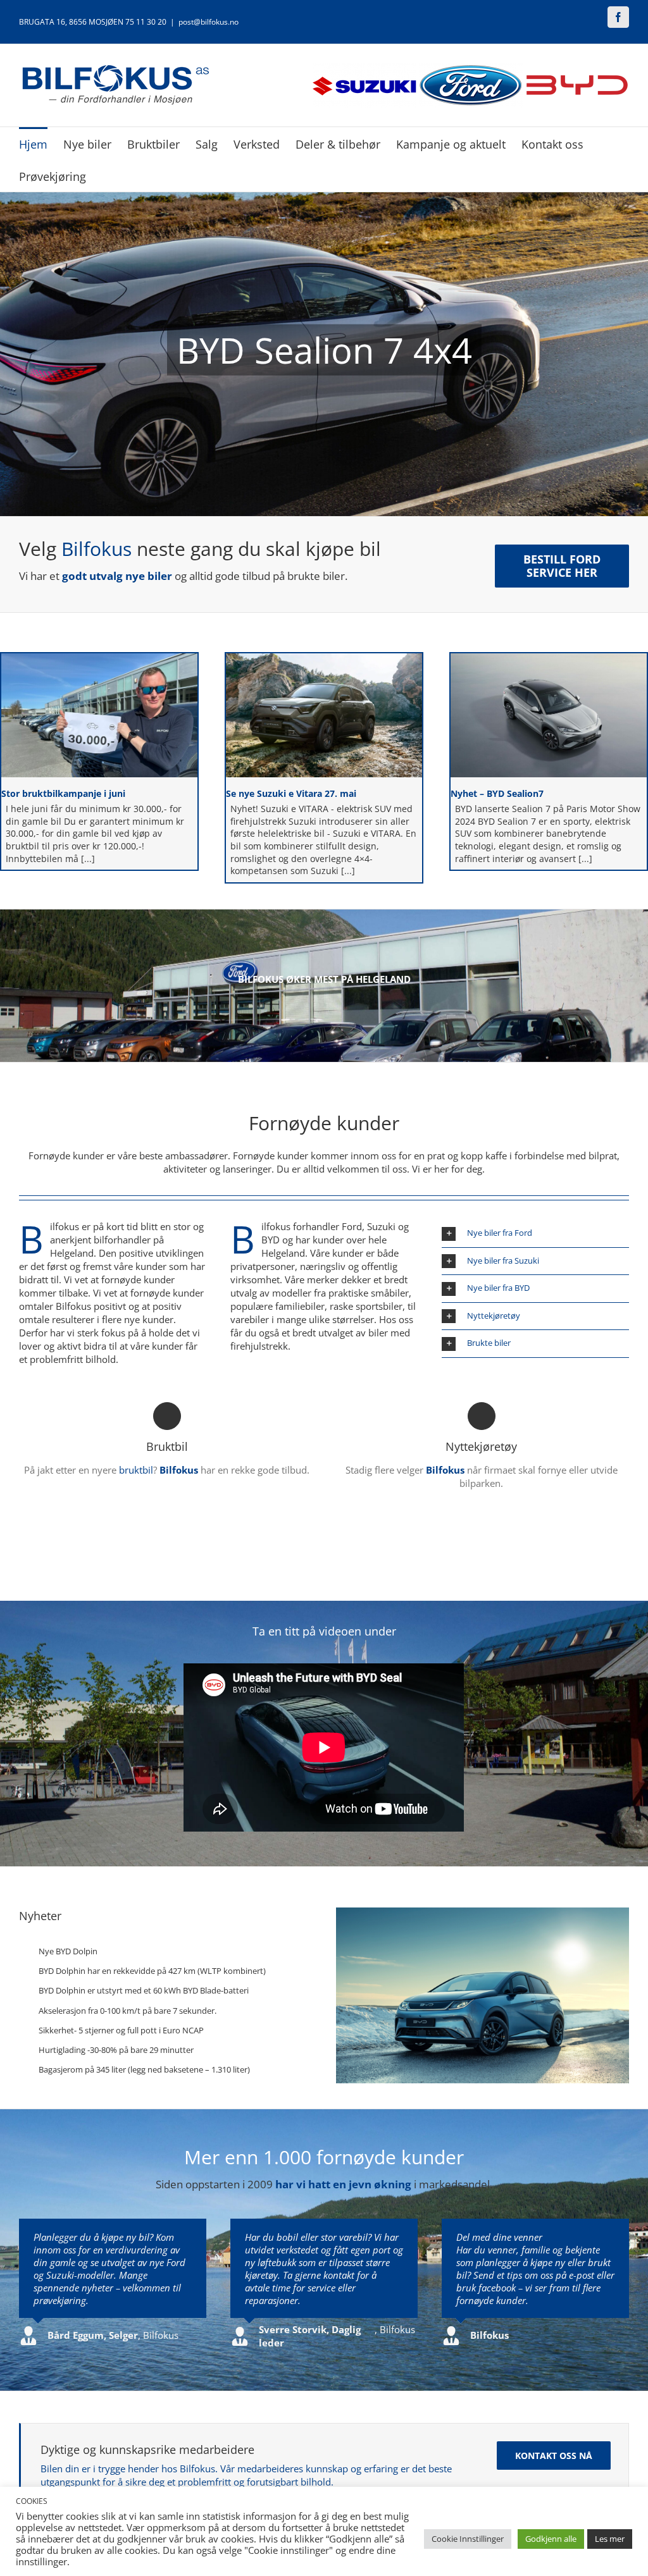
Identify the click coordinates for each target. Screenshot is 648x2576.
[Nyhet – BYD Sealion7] (549, 715)
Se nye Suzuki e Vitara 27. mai (291, 793)
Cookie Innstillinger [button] (468, 2539)
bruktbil (136, 1470)
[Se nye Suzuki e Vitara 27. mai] (324, 715)
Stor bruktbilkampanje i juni (63, 793)
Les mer (610, 2539)
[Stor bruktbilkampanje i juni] (99, 715)
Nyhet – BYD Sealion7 (497, 793)
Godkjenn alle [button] (551, 2539)
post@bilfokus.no (209, 22)
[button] (535, 1234)
